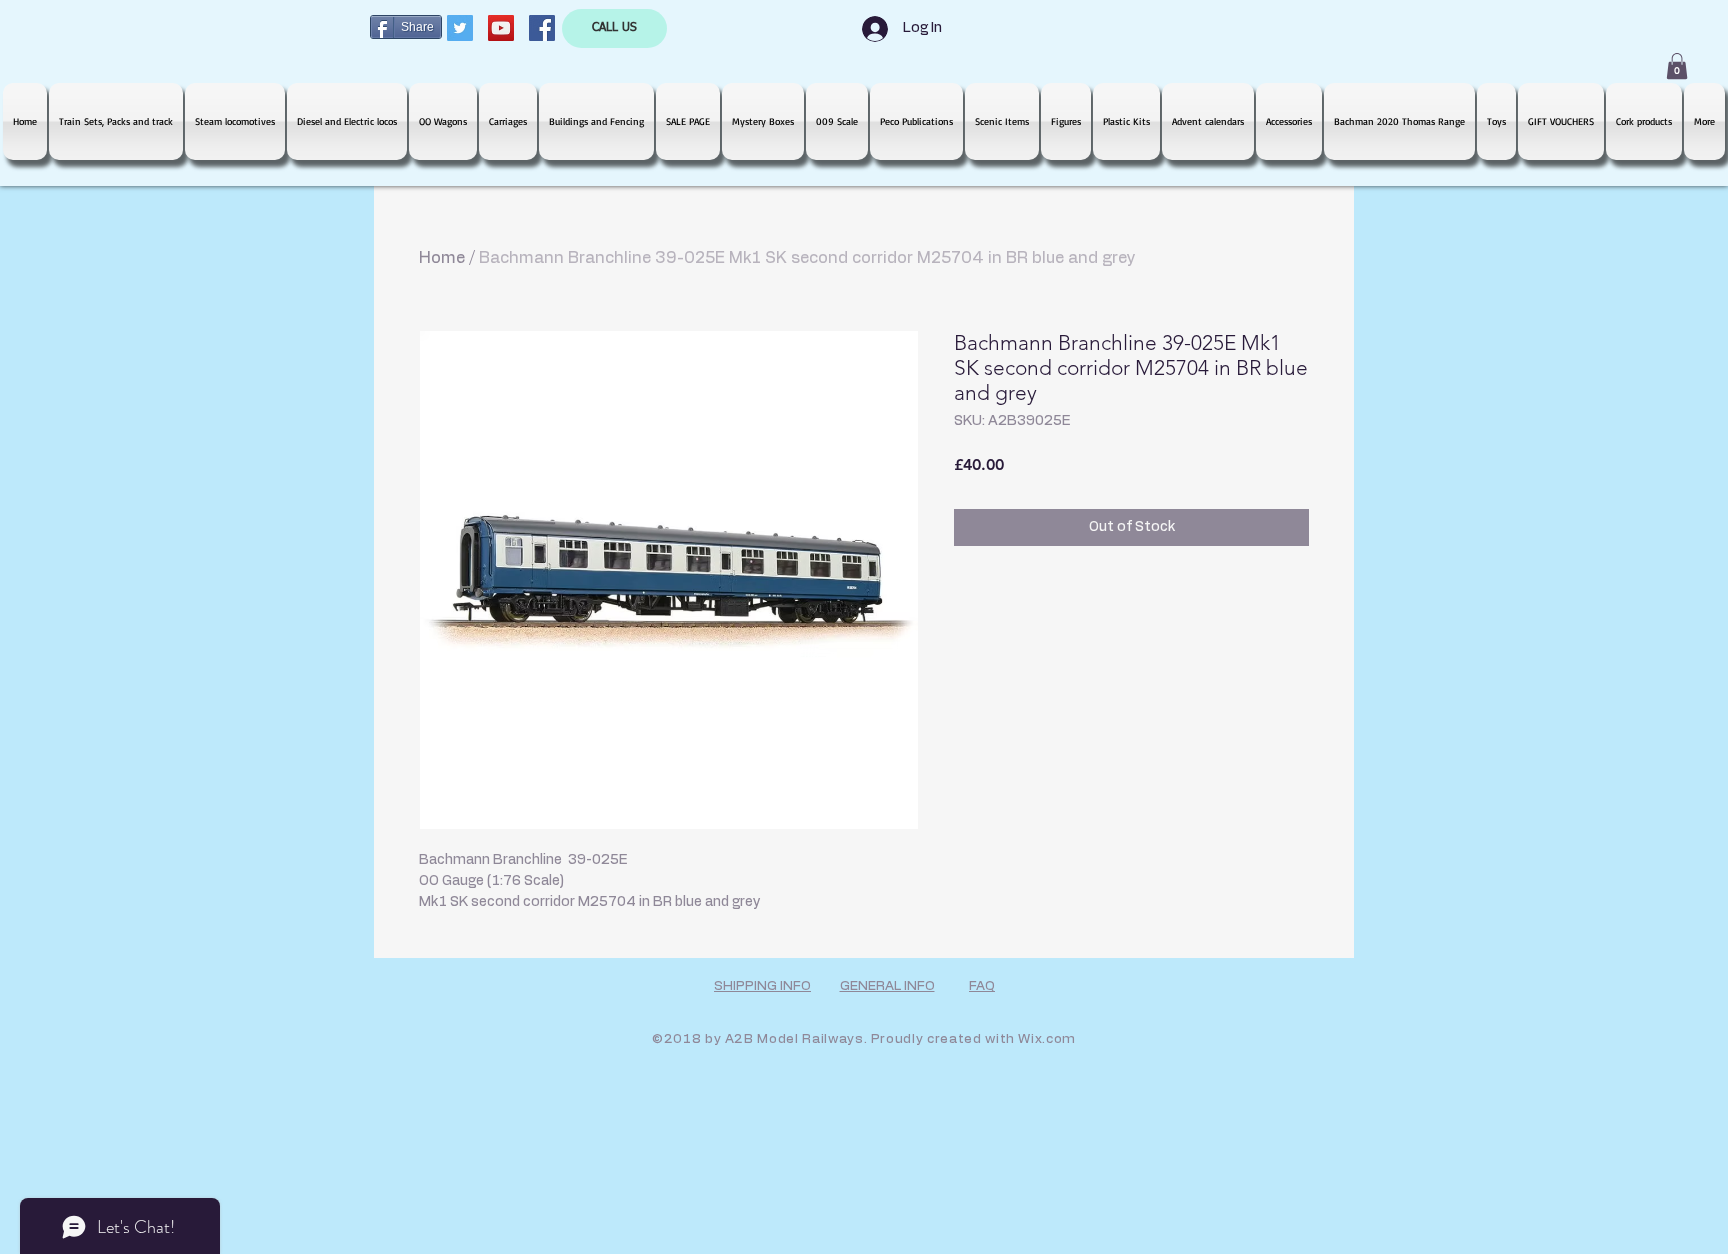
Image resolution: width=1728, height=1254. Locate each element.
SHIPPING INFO (762, 986)
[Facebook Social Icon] (542, 28)
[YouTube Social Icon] (501, 28)
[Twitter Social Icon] (460, 28)
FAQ (982, 986)
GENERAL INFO (887, 986)
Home (442, 258)
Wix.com (1047, 1039)
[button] (1677, 66)
